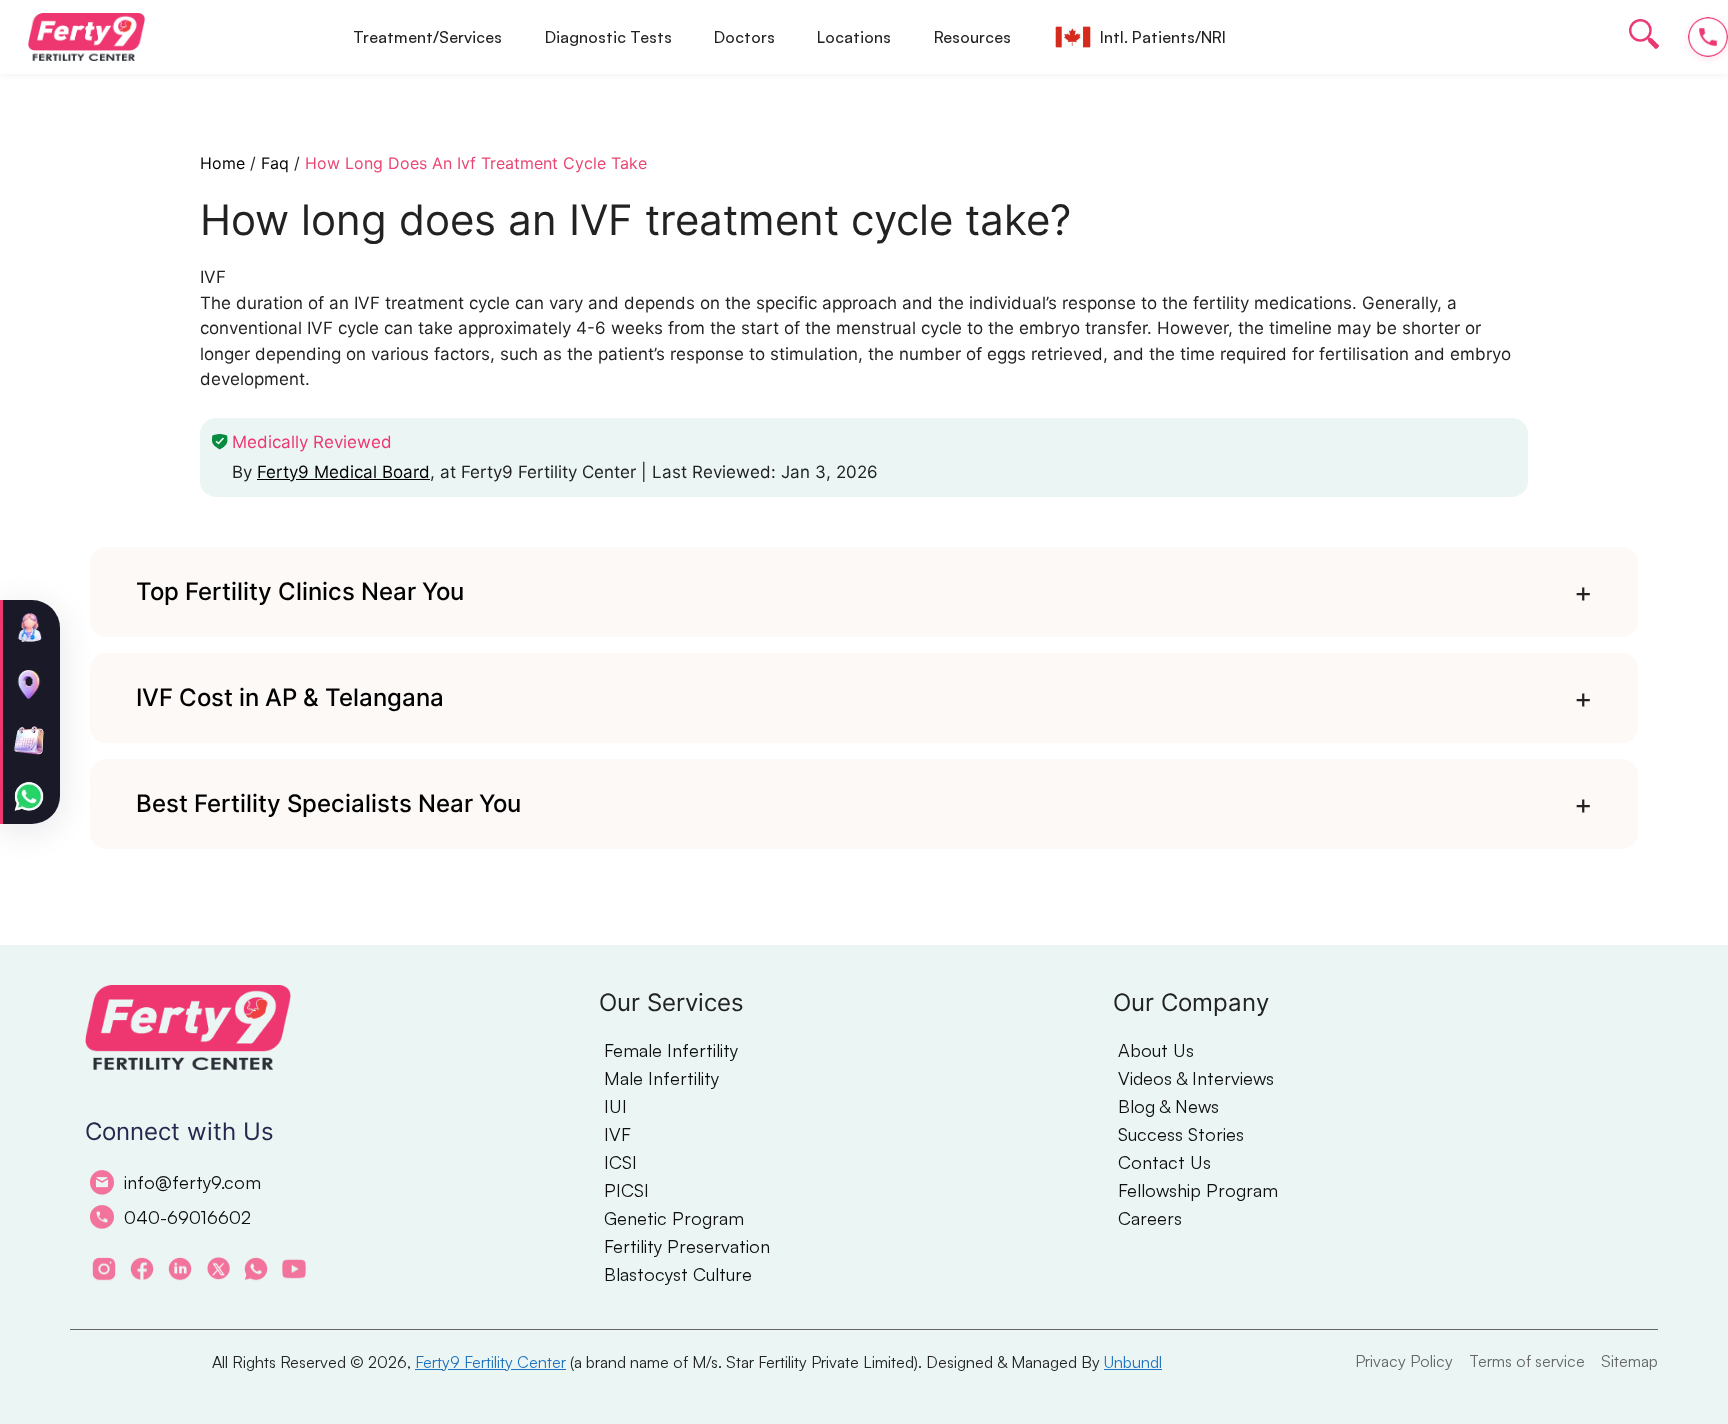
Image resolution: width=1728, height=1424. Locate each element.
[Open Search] (1644, 37)
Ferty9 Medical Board (343, 472)
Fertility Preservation (687, 1246)
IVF (617, 1134)
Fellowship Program (1198, 1190)
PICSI (626, 1190)
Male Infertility (661, 1078)
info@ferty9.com (192, 1182)
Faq (275, 163)
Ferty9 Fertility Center (490, 1362)
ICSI (620, 1162)
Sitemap (1629, 1361)
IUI (615, 1106)
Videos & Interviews (1196, 1078)
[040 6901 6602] (1708, 37)
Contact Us (1164, 1162)
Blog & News (1168, 1106)
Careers (1150, 1218)
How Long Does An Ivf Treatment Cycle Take (476, 163)
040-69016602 (187, 1217)
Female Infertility (671, 1050)
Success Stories (1181, 1134)
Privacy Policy (1404, 1361)
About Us (1156, 1050)
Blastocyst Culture (678, 1274)
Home (222, 163)
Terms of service (1527, 1361)
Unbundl (1133, 1362)
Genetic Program (674, 1218)
